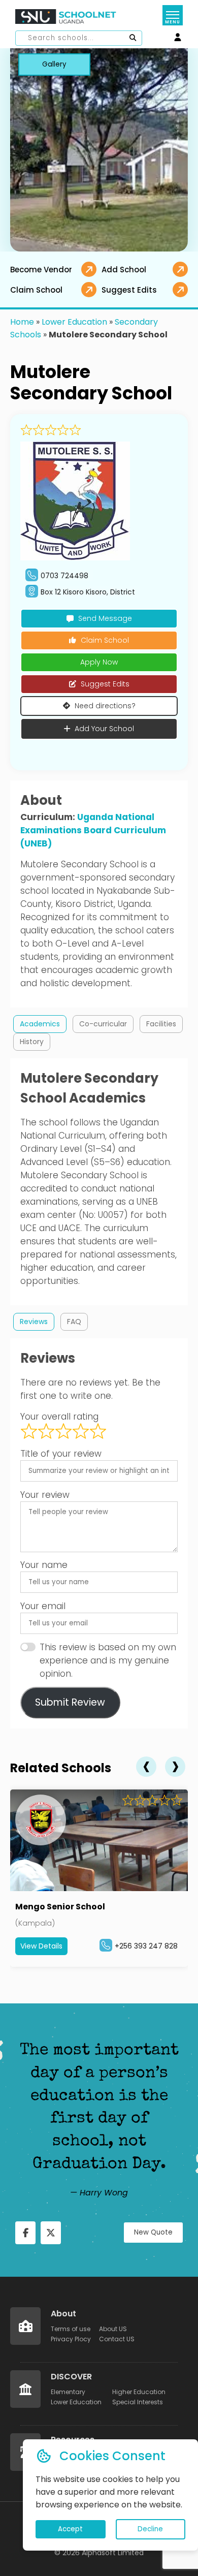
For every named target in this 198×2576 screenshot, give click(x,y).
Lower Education (74, 322)
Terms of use (71, 2329)
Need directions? (105, 706)
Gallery (54, 64)
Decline (150, 2529)
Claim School (105, 640)
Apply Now (99, 662)
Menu (172, 22)
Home (22, 322)
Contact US (117, 2339)
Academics (40, 1024)
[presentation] (146, 1767)
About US (113, 2329)
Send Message (105, 618)
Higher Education (139, 2392)
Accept (70, 2529)
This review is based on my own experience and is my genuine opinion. (108, 1660)
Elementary (68, 2392)
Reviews (34, 1322)
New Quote (153, 2232)
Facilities (161, 1024)
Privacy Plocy (71, 2339)
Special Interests (138, 2402)
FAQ (74, 1322)
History (32, 1042)
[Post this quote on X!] (51, 2233)
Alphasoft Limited (113, 2553)
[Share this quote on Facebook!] (25, 2233)
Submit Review (70, 1702)
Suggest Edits (105, 684)
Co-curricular (103, 1024)
